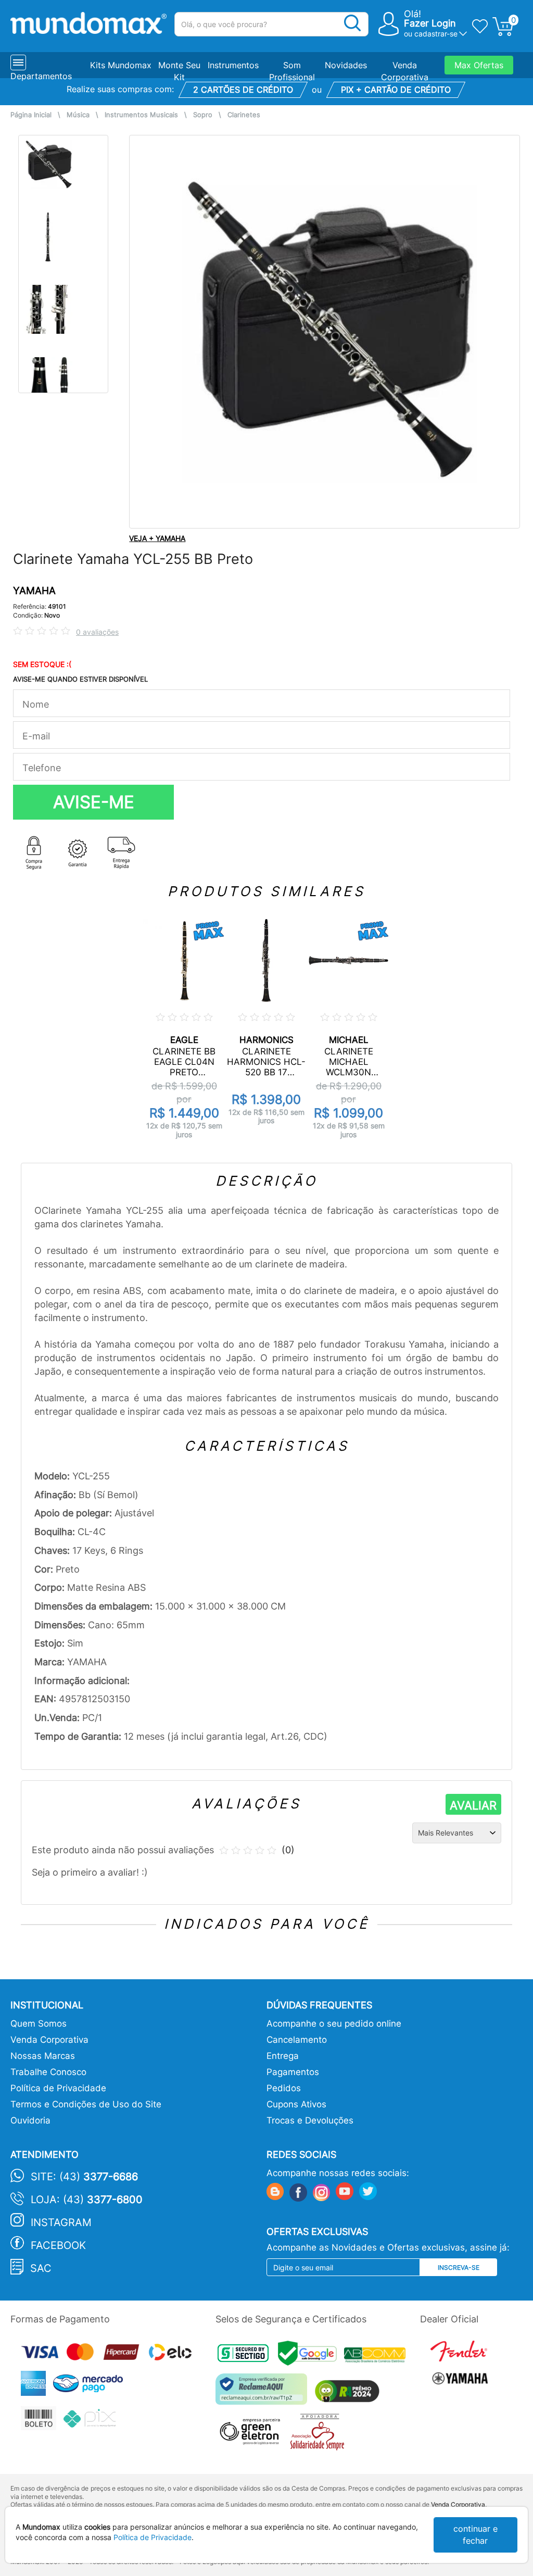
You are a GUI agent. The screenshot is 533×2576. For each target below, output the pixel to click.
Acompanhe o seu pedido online (334, 2024)
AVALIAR (473, 1805)
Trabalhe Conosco (48, 2072)
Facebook (58, 2245)
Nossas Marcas (43, 2056)
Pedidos (284, 2088)
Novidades (346, 65)
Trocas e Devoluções (310, 2120)
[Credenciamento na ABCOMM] (377, 2356)
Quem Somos (39, 2024)
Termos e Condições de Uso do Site (86, 2104)
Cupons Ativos (296, 2104)
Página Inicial (31, 115)
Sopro (203, 115)
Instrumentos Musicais (141, 115)
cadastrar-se (436, 34)
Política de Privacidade (58, 2088)
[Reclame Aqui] (264, 2393)
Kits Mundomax (121, 65)
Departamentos (41, 76)
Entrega (283, 2056)
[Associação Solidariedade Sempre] (320, 2435)
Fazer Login (430, 23)
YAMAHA (34, 591)
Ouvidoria (30, 2120)
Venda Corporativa (49, 2040)
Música (78, 115)
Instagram (61, 2222)
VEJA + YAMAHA (157, 538)
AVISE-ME (94, 802)
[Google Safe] (311, 2356)
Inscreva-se (459, 2267)
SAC (41, 2268)
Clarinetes (244, 115)
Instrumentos (233, 65)
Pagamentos (293, 2072)
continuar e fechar (475, 2535)
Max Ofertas (479, 65)
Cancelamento (297, 2040)
